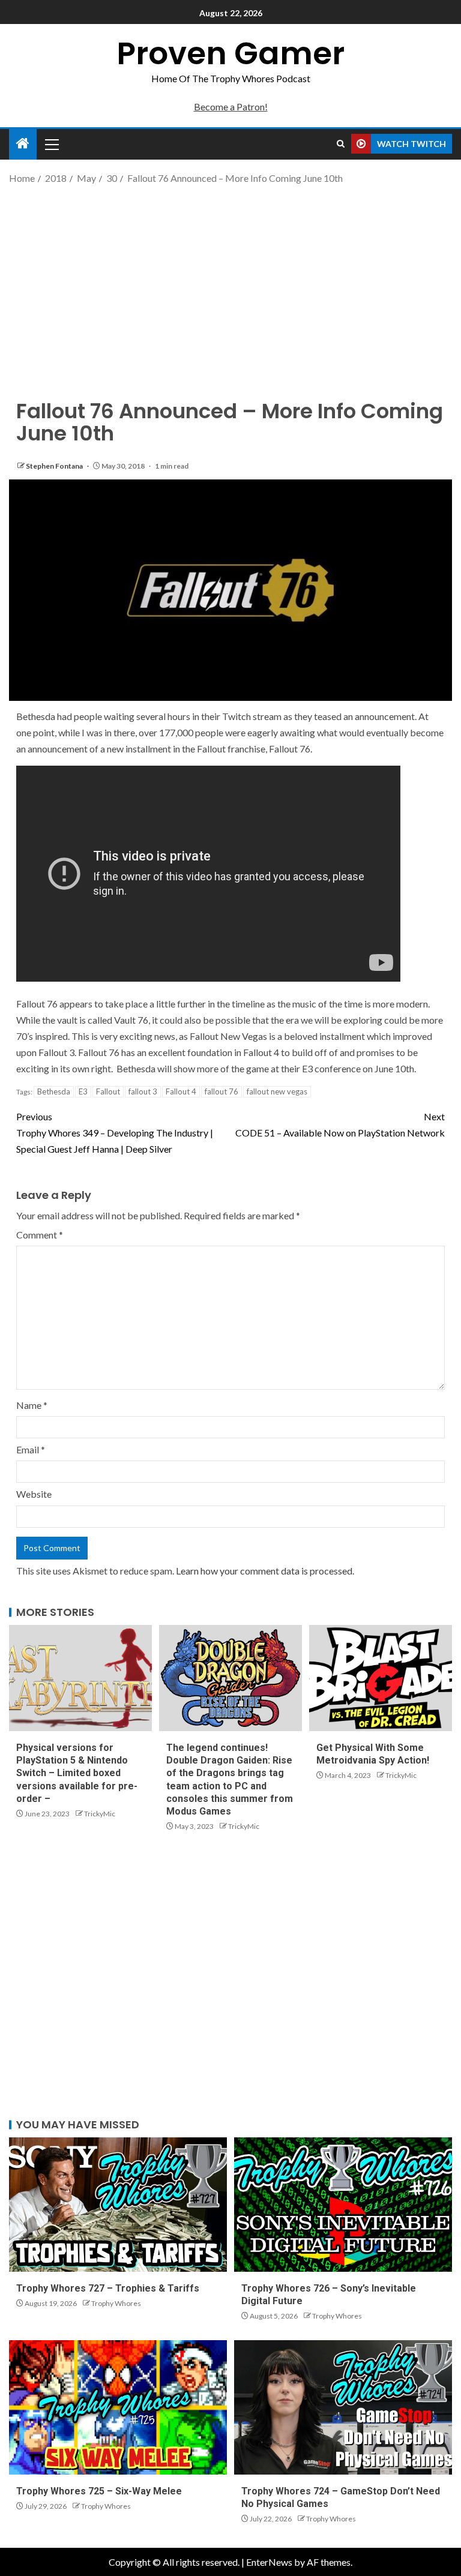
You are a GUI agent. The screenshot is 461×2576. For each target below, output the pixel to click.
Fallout (108, 1091)
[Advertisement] (230, 282)
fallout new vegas (277, 1091)
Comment (40, 1235)
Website (34, 1494)
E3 (83, 1091)
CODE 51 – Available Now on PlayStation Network (340, 1124)
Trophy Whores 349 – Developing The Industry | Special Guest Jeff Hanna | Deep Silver (115, 1133)
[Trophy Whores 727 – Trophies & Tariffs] (118, 2205)
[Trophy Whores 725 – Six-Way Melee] (118, 2407)
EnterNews (269, 2562)
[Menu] (51, 144)
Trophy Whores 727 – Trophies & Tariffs (108, 2288)
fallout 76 (221, 1091)
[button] (51, 144)
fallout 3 (143, 1091)
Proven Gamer (230, 53)
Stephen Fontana (55, 466)
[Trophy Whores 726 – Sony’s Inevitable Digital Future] (343, 2205)
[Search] (341, 144)
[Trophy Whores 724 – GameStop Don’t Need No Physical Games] (343, 2407)
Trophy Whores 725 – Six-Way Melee (99, 2491)
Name (32, 1405)
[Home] (23, 144)
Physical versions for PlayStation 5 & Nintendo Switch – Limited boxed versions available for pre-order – (77, 1773)
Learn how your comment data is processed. (265, 1571)
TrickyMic (100, 1814)
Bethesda (54, 1091)
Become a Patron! (231, 107)
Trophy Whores (116, 2303)
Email (31, 1449)
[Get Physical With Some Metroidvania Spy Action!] (381, 1678)
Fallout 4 (181, 1091)
